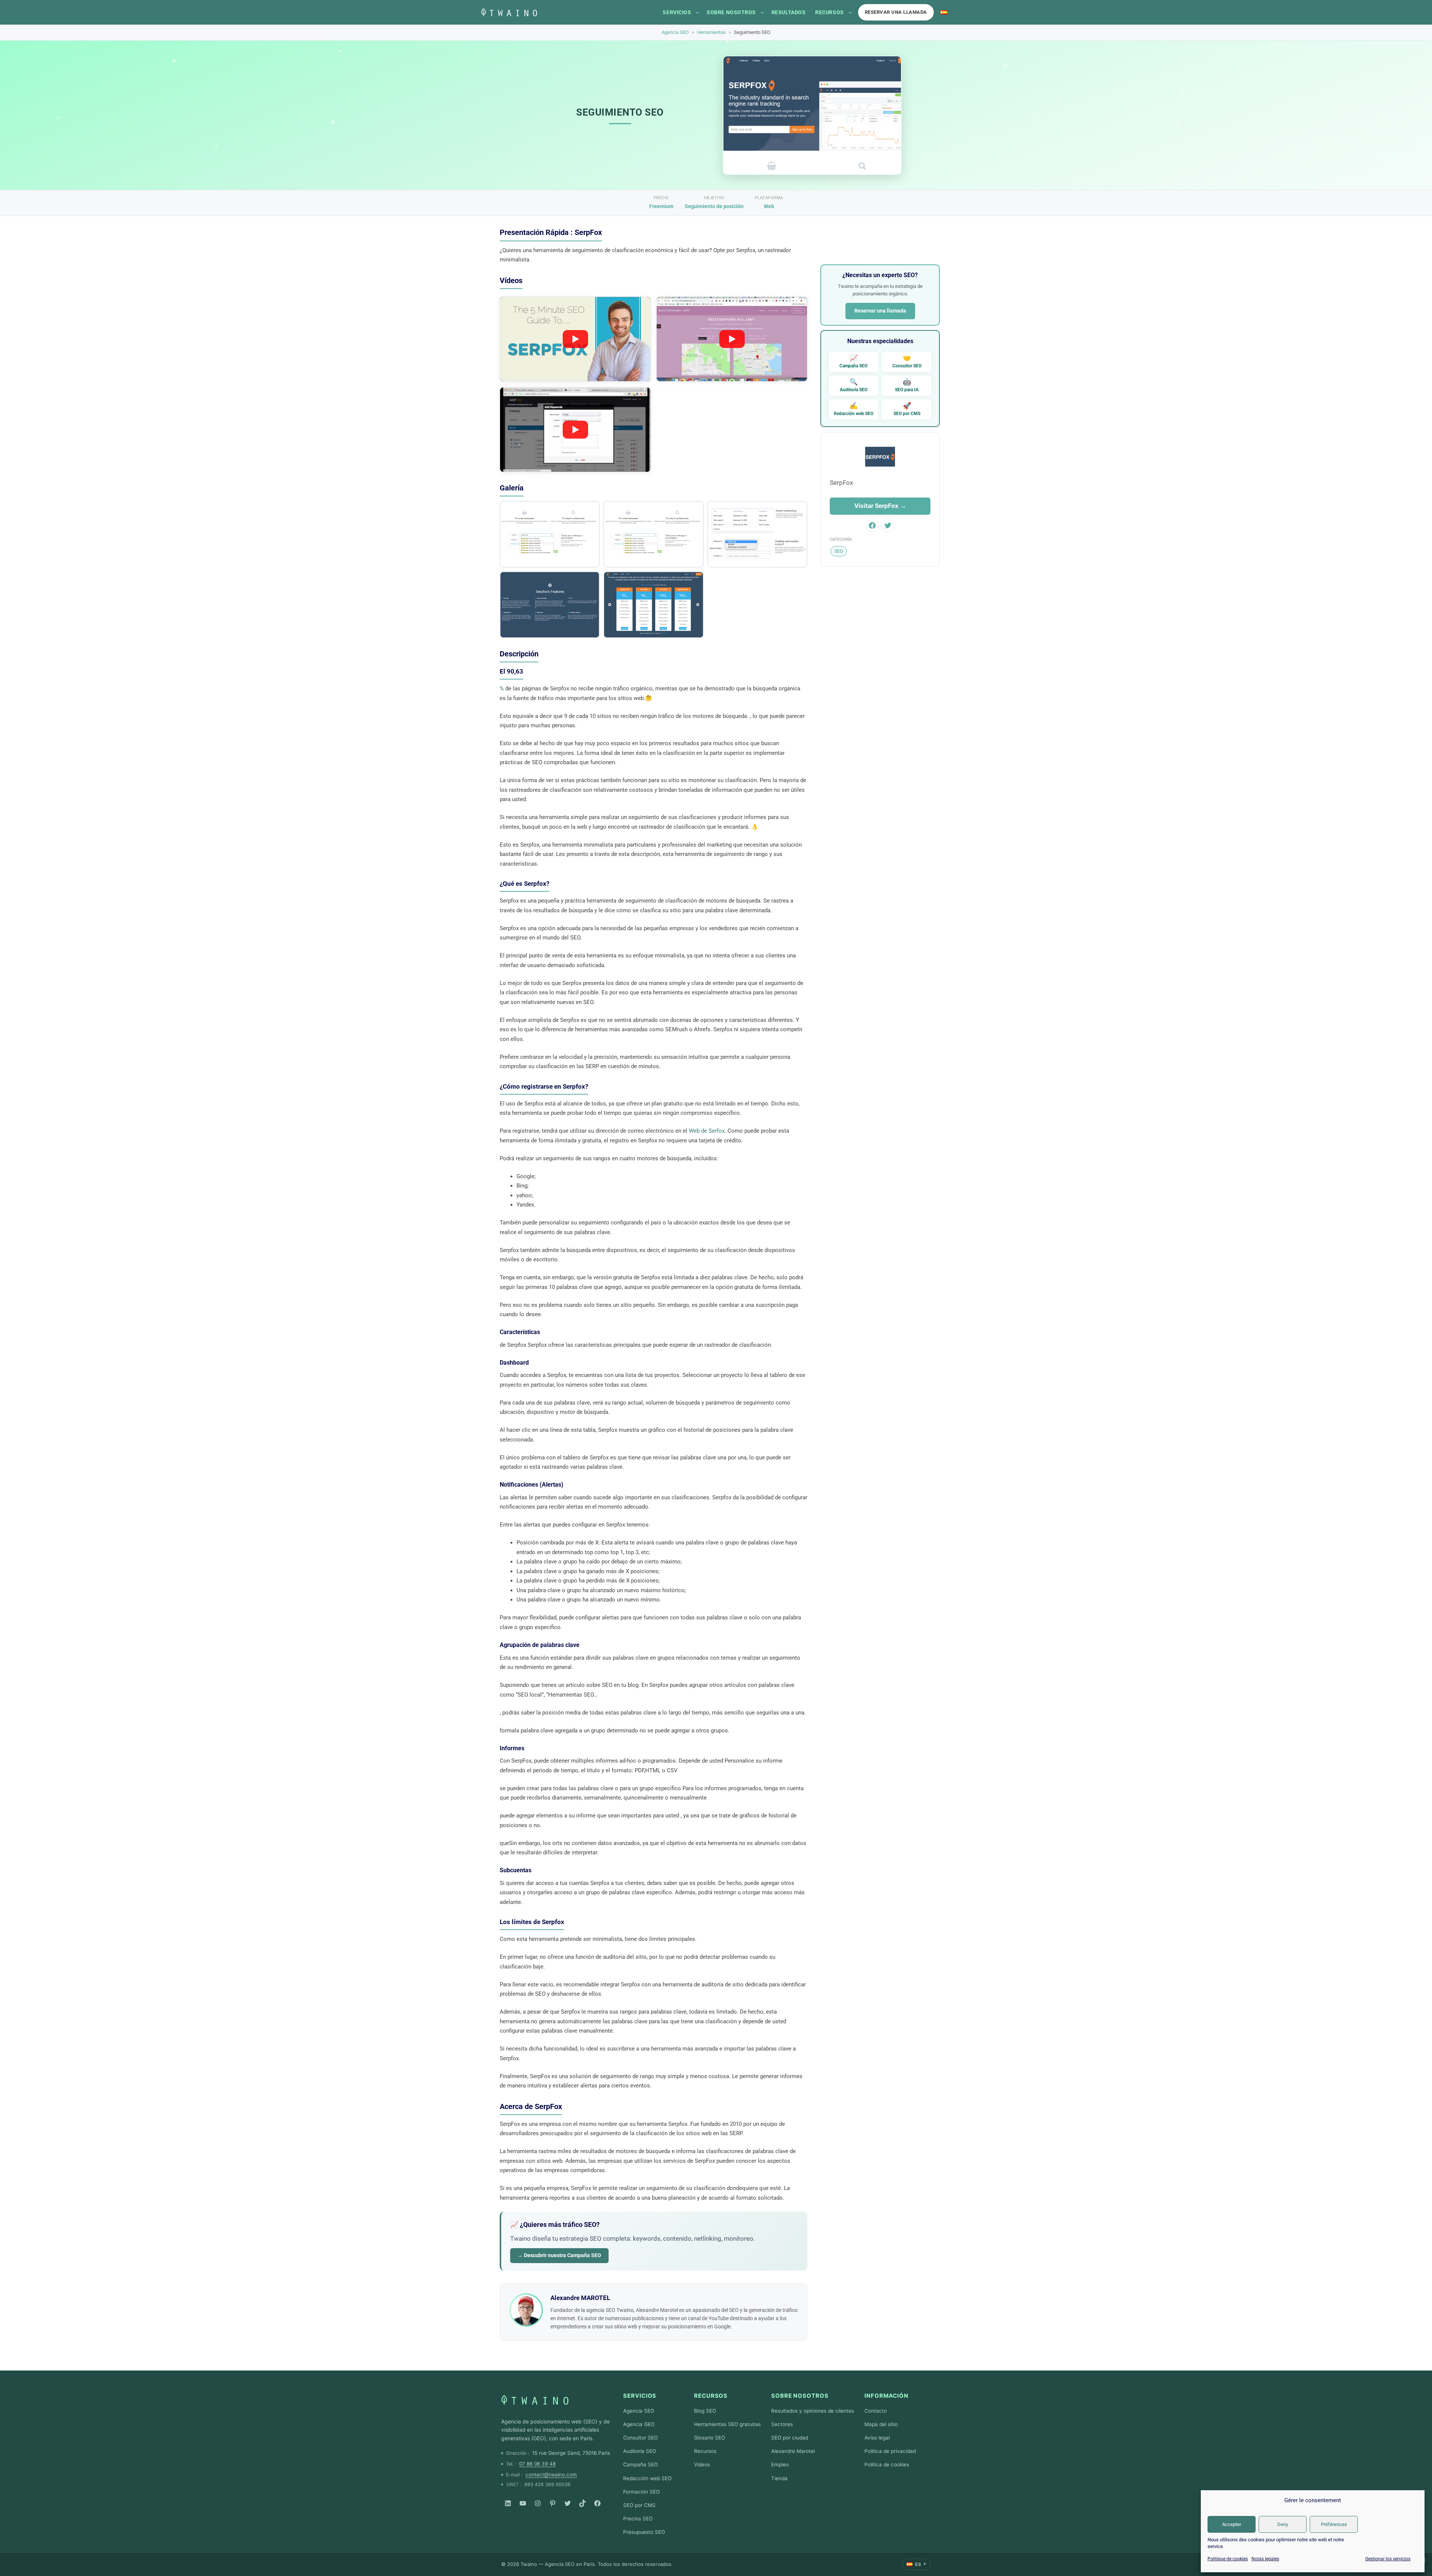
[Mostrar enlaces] (697, 12)
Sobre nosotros (731, 12)
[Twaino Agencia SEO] (535, 2400)
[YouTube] (523, 2503)
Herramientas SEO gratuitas (727, 2424)
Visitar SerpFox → (880, 506)
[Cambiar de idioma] (944, 12)
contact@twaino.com (551, 2475)
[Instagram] (538, 2503)
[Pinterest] (553, 2503)
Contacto (876, 2411)
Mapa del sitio (881, 2424)
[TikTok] (582, 2503)
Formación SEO (641, 2492)
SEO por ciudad (790, 2438)
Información (886, 2396)
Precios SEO (638, 2519)
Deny (1283, 2524)
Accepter (1232, 2524)
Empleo (780, 2464)
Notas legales (1265, 2559)
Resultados (789, 12)
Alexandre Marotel (793, 2451)
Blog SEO (705, 2411)
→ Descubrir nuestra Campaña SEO (559, 2255)
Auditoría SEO (854, 385)
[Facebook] (597, 2503)
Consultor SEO (907, 361)
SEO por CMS (907, 409)
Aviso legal (877, 2438)
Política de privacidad (890, 2451)
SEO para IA (907, 385)
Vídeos (702, 2464)
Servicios (677, 12)
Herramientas (711, 32)
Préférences (1334, 2524)
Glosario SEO (709, 2438)
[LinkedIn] (508, 2503)
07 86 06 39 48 (537, 2464)
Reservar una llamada (896, 12)
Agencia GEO (639, 2424)
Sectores (782, 2424)
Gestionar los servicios (1388, 2559)
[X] (568, 2503)
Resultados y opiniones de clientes (813, 2411)
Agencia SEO (675, 32)
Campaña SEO (853, 361)
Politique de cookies (1228, 2559)
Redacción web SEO (854, 409)
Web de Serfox (706, 1131)
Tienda (779, 2478)
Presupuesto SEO (644, 2532)
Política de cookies (887, 2464)
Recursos (829, 12)
